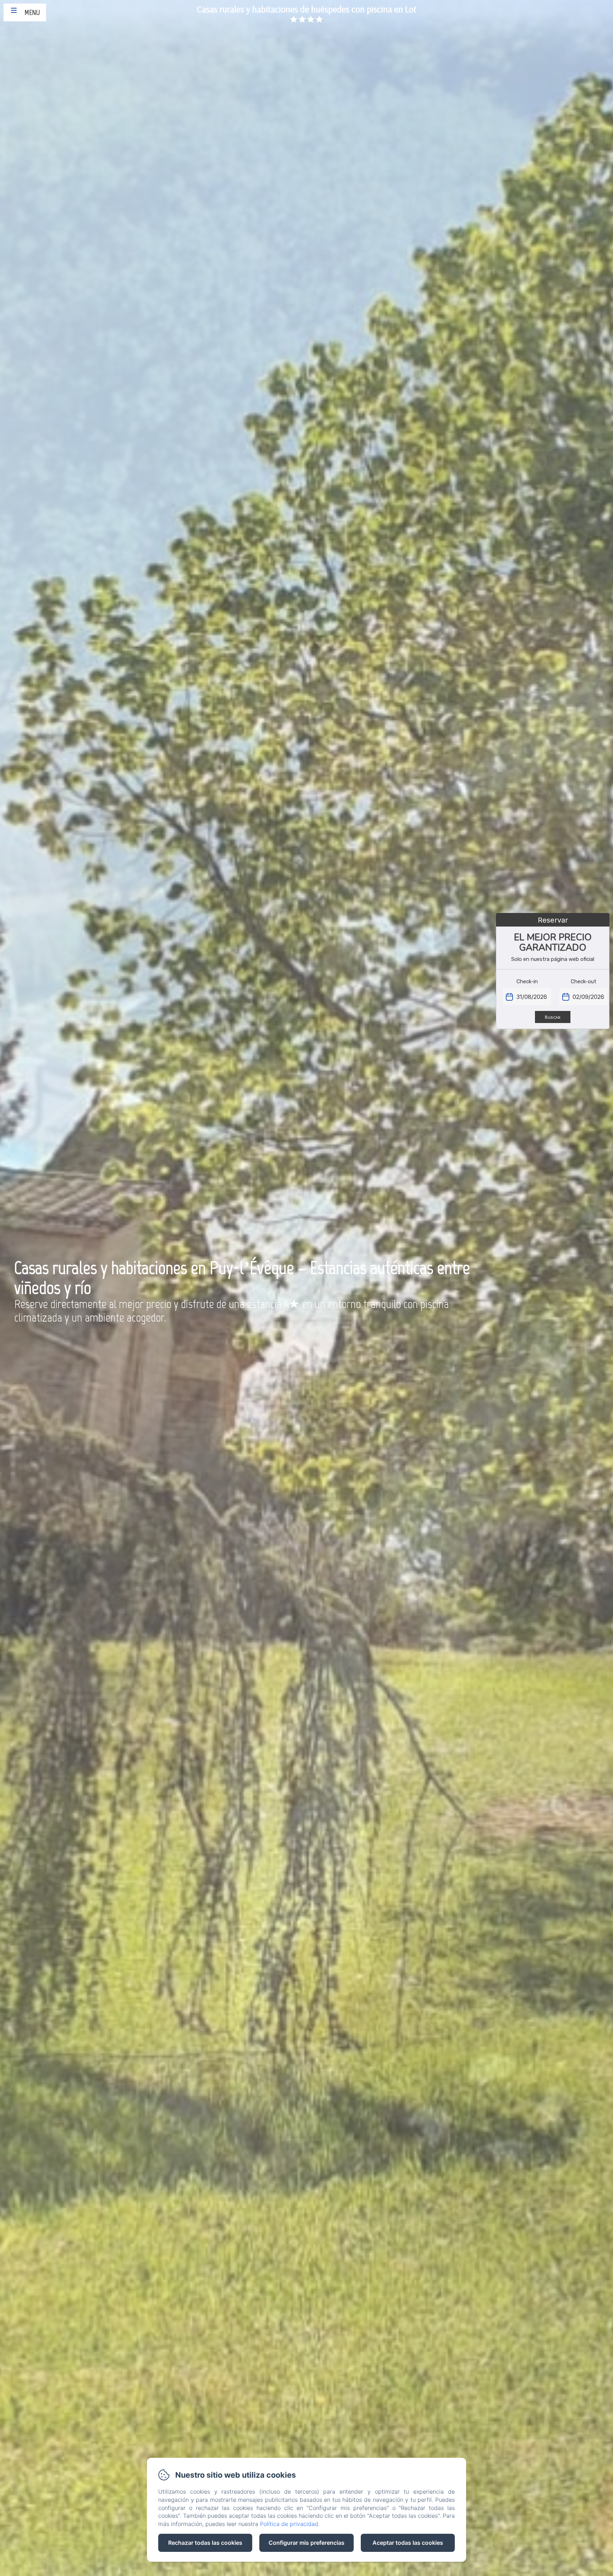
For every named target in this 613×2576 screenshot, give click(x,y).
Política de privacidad (289, 2524)
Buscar (553, 1017)
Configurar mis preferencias (306, 2543)
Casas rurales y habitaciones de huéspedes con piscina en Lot (307, 9)
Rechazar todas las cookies (205, 2543)
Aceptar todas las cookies (408, 2543)
